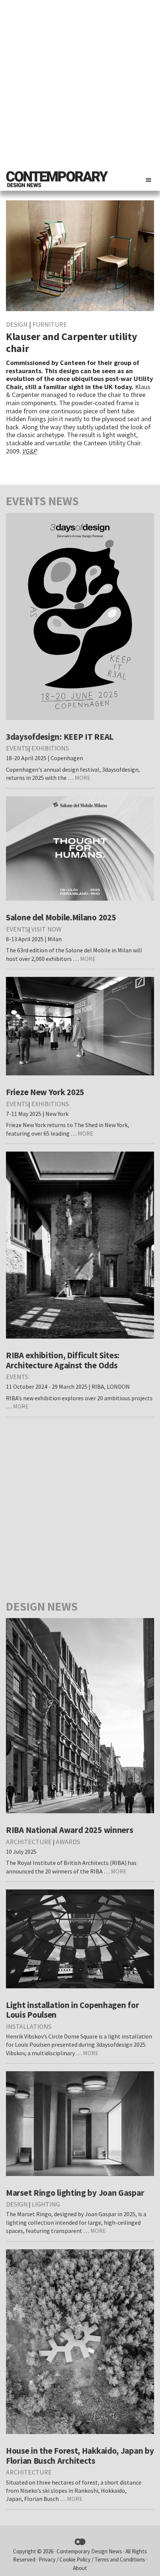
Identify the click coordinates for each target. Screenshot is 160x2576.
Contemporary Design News (89, 2551)
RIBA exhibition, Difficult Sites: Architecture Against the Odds (63, 1360)
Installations (29, 2026)
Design (17, 324)
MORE (83, 778)
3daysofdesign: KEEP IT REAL (60, 737)
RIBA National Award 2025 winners (69, 1830)
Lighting (46, 2204)
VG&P (30, 451)
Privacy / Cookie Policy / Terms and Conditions (92, 2559)
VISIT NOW (46, 929)
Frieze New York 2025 (45, 1092)
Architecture (29, 1842)
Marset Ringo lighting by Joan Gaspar (75, 2193)
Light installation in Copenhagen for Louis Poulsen (72, 2010)
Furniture (50, 324)
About (80, 2568)
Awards (68, 1842)
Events (17, 748)
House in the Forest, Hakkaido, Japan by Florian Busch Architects (80, 2456)
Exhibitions (50, 748)
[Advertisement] (80, 84)
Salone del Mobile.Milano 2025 (61, 917)
